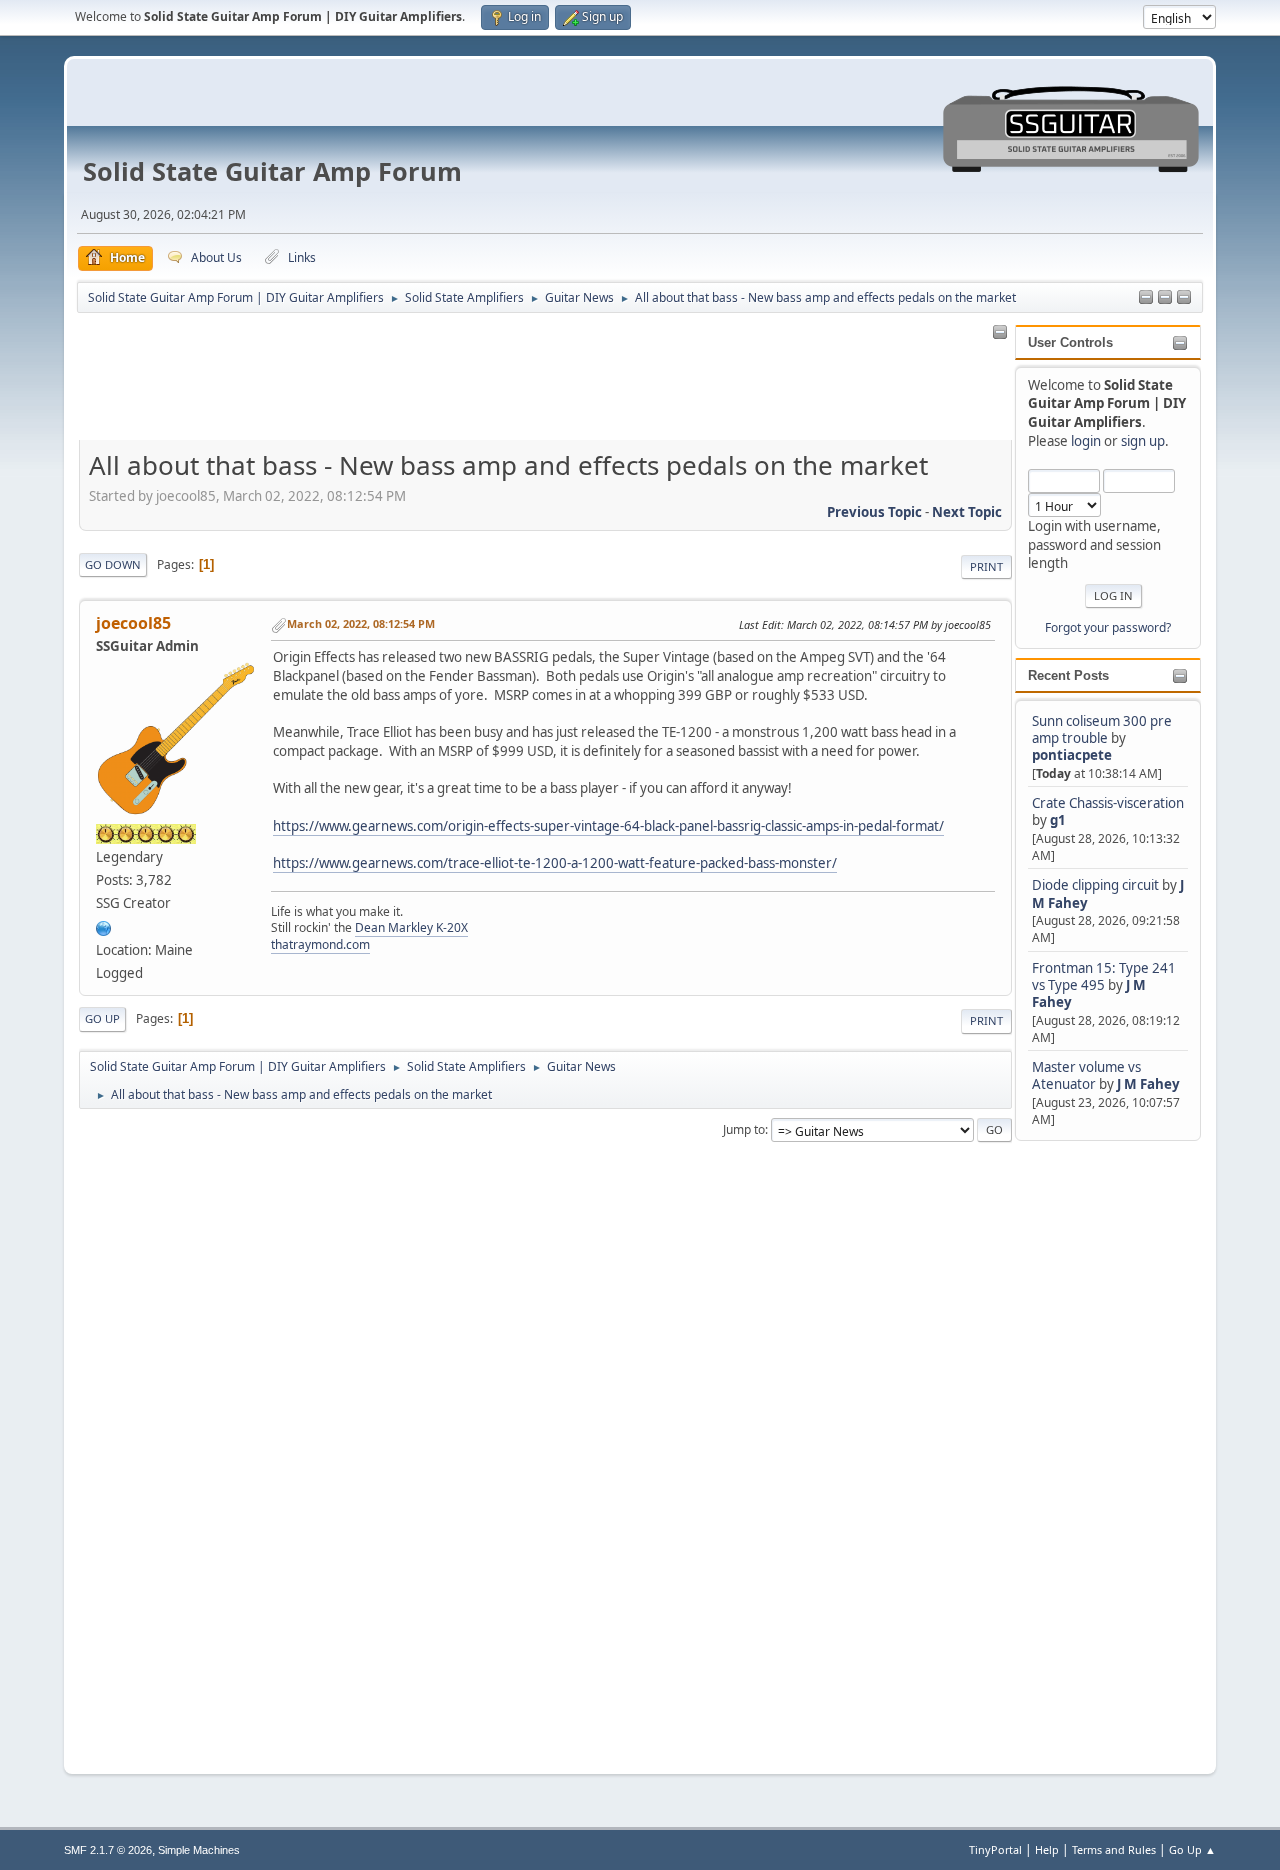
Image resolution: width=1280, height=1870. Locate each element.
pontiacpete (1072, 755)
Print (986, 566)
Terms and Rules (1114, 1849)
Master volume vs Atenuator (1086, 1075)
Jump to (744, 1129)
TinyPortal (995, 1849)
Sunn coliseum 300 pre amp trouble (1102, 729)
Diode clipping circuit (1095, 885)
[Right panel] (1146, 298)
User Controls (1070, 342)
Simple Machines (199, 1850)
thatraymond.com (320, 944)
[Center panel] (1165, 298)
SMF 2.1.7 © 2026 (108, 1850)
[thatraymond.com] (104, 926)
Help (1047, 1849)
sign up (1143, 441)
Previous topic (874, 512)
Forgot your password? (1108, 627)
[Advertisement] (1095, 1445)
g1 (1058, 820)
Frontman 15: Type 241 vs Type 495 (1104, 976)
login (1086, 441)
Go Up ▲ (1192, 1849)
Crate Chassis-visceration (1108, 803)
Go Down (113, 564)
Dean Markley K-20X (411, 927)
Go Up (102, 1018)
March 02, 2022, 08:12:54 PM (361, 623)
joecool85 (133, 623)
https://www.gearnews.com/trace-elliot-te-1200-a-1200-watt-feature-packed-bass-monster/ (555, 863)
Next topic (967, 512)
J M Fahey (1148, 1084)
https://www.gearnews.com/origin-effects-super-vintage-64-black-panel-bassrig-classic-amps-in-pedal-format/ (608, 826)
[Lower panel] (1184, 298)
